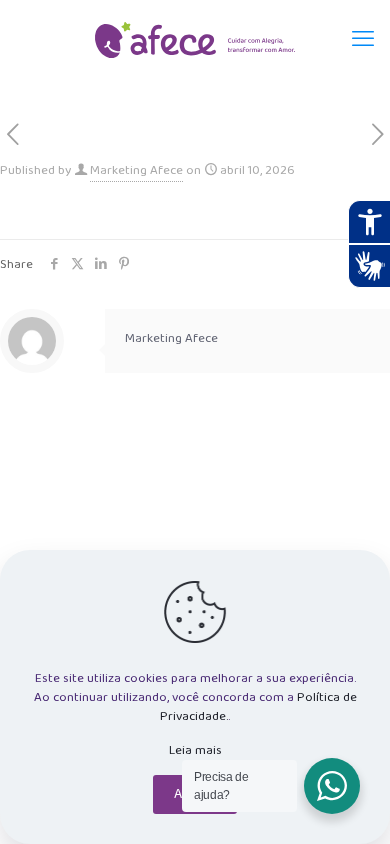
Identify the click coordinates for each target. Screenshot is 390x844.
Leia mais (195, 750)
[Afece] (195, 40)
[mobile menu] (363, 40)
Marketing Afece (136, 170)
